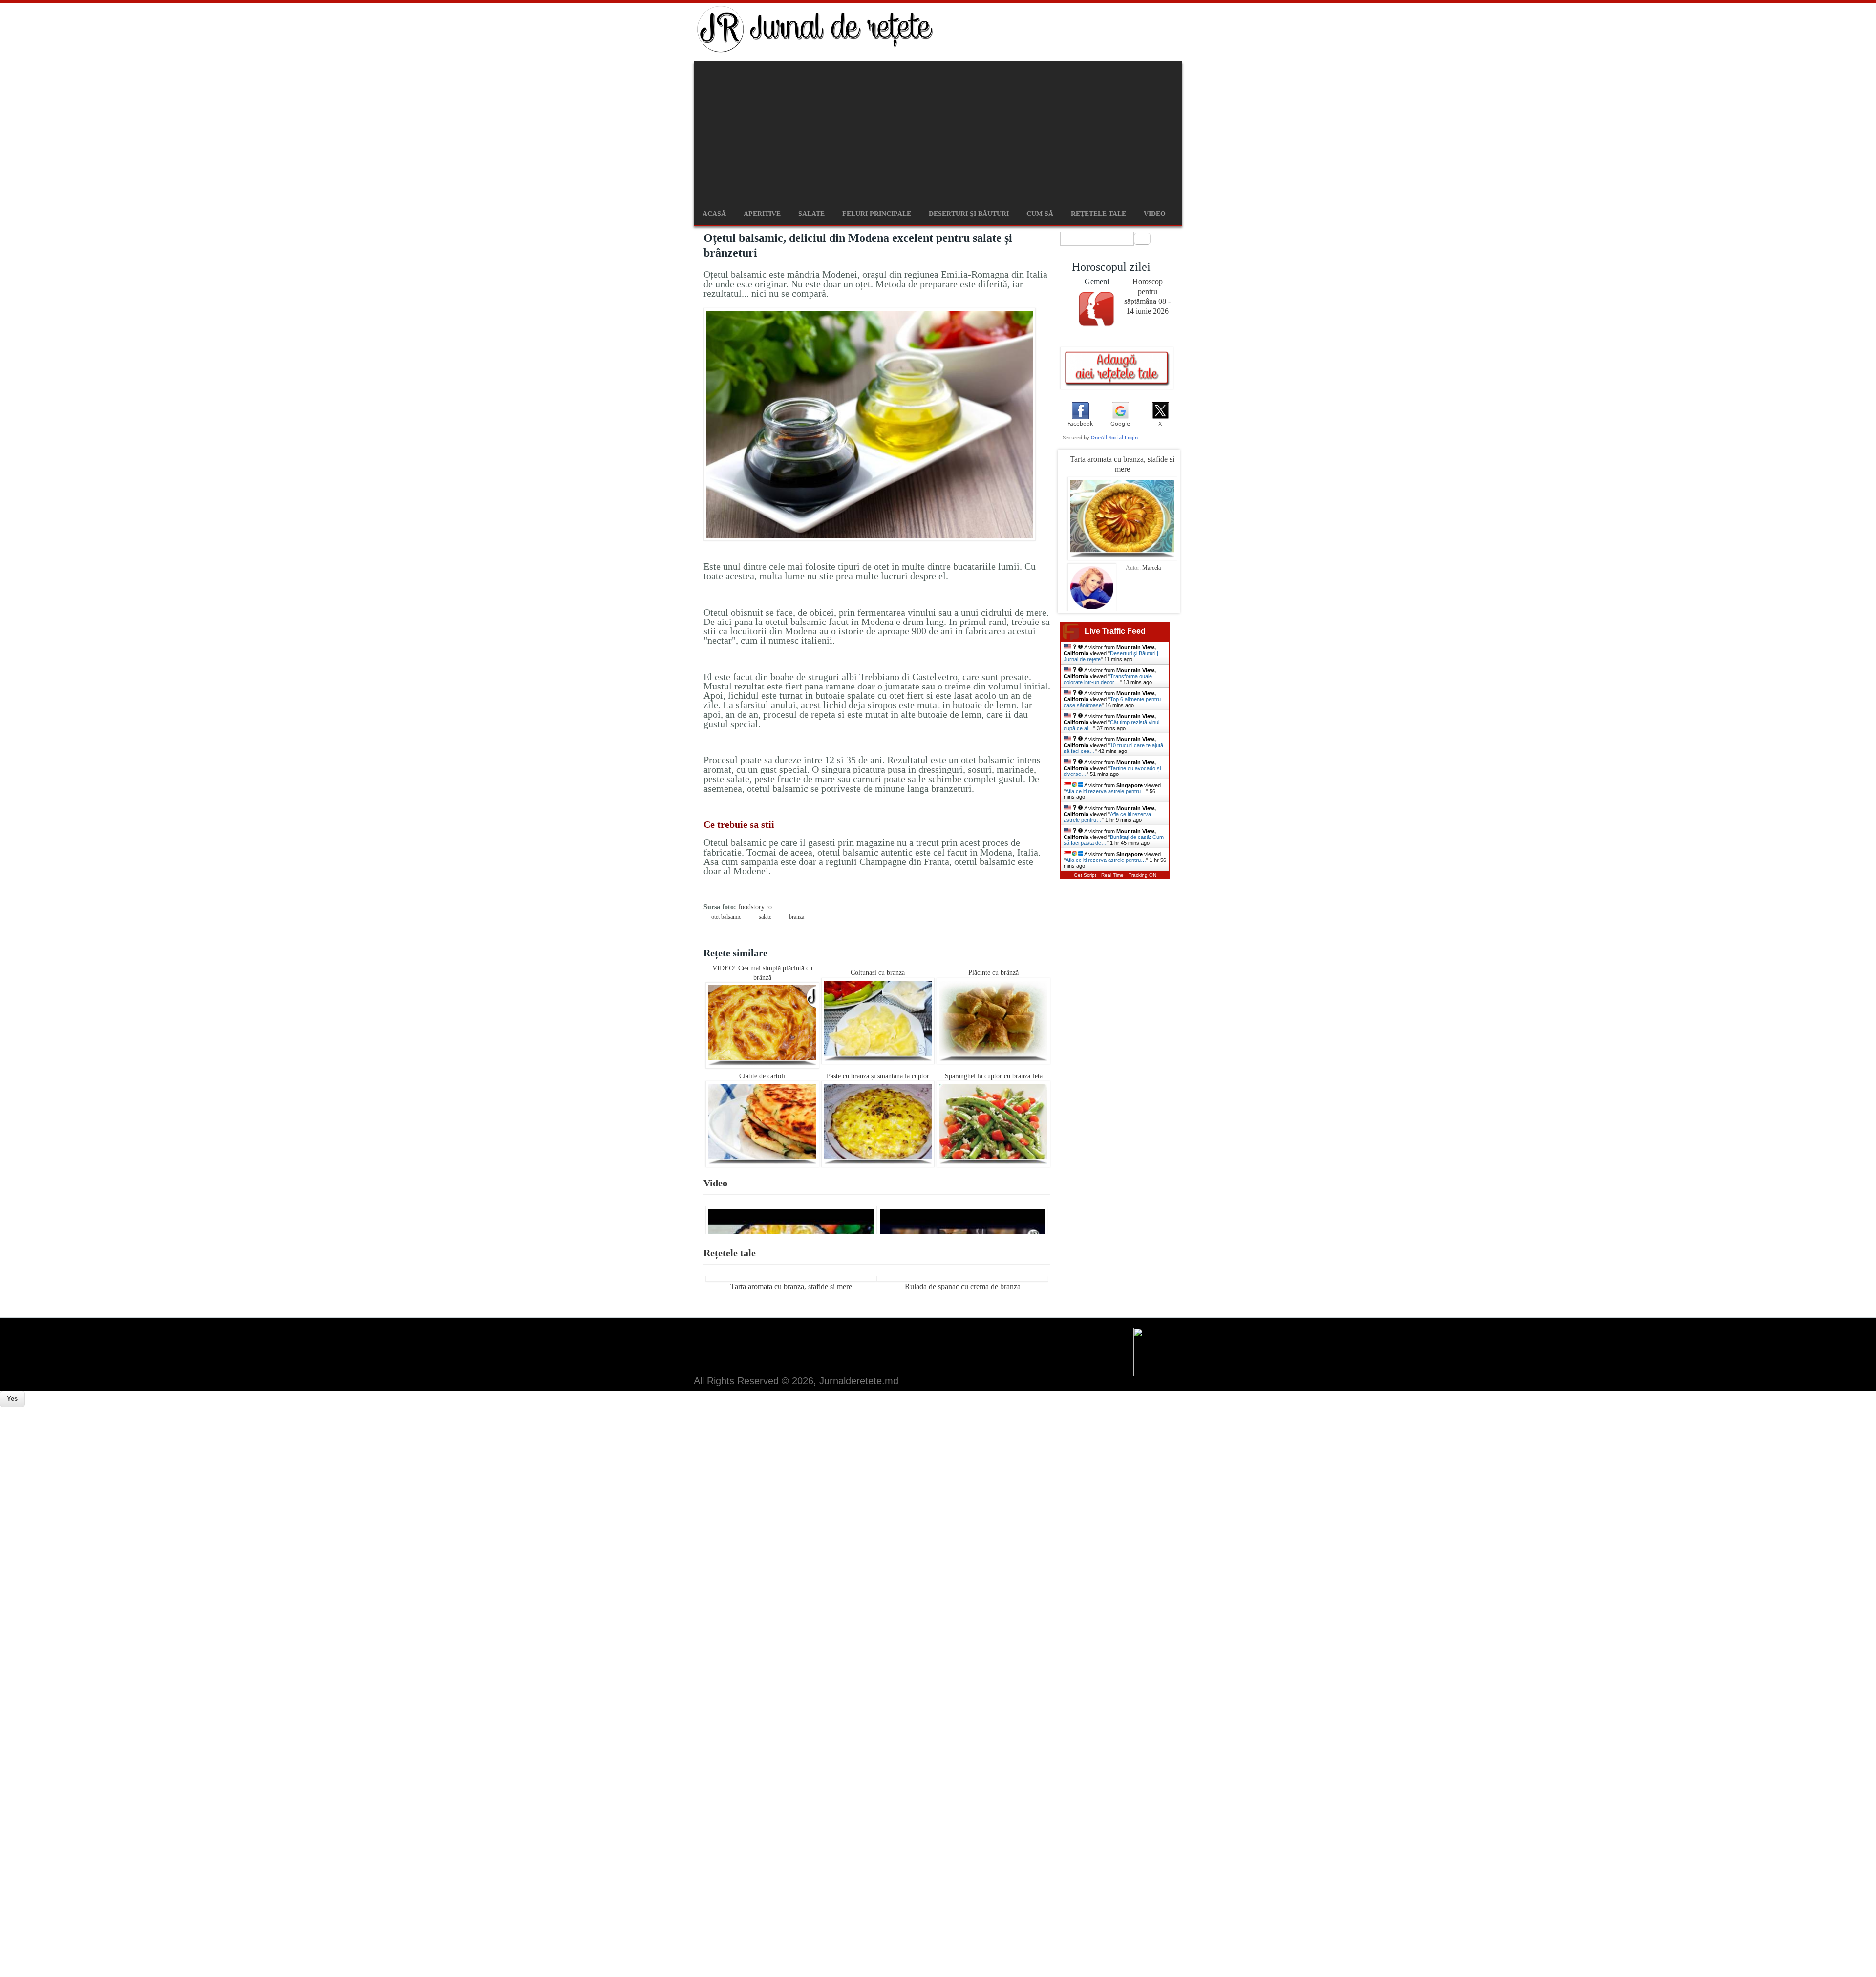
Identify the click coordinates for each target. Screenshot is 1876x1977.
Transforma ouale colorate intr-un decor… (1108, 679)
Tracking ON (1142, 875)
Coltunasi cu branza (878, 973)
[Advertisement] (938, 129)
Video (1155, 214)
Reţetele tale (1098, 214)
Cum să (1040, 214)
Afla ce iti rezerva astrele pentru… (1106, 791)
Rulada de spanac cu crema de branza (963, 1286)
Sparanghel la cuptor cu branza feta (994, 1076)
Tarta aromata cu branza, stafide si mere (791, 1286)
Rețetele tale (730, 1253)
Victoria (1151, 568)
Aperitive (762, 214)
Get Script (1085, 875)
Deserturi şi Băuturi (969, 214)
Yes (12, 1399)
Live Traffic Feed (1115, 631)
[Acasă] (816, 51)
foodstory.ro (755, 907)
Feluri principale (877, 214)
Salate (811, 214)
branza (797, 917)
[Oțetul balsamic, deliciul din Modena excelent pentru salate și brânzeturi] (870, 539)
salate (765, 917)
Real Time (1112, 875)
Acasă (714, 214)
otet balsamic (726, 917)
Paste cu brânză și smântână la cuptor (878, 1076)
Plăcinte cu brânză (993, 973)
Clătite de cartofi (762, 1076)
